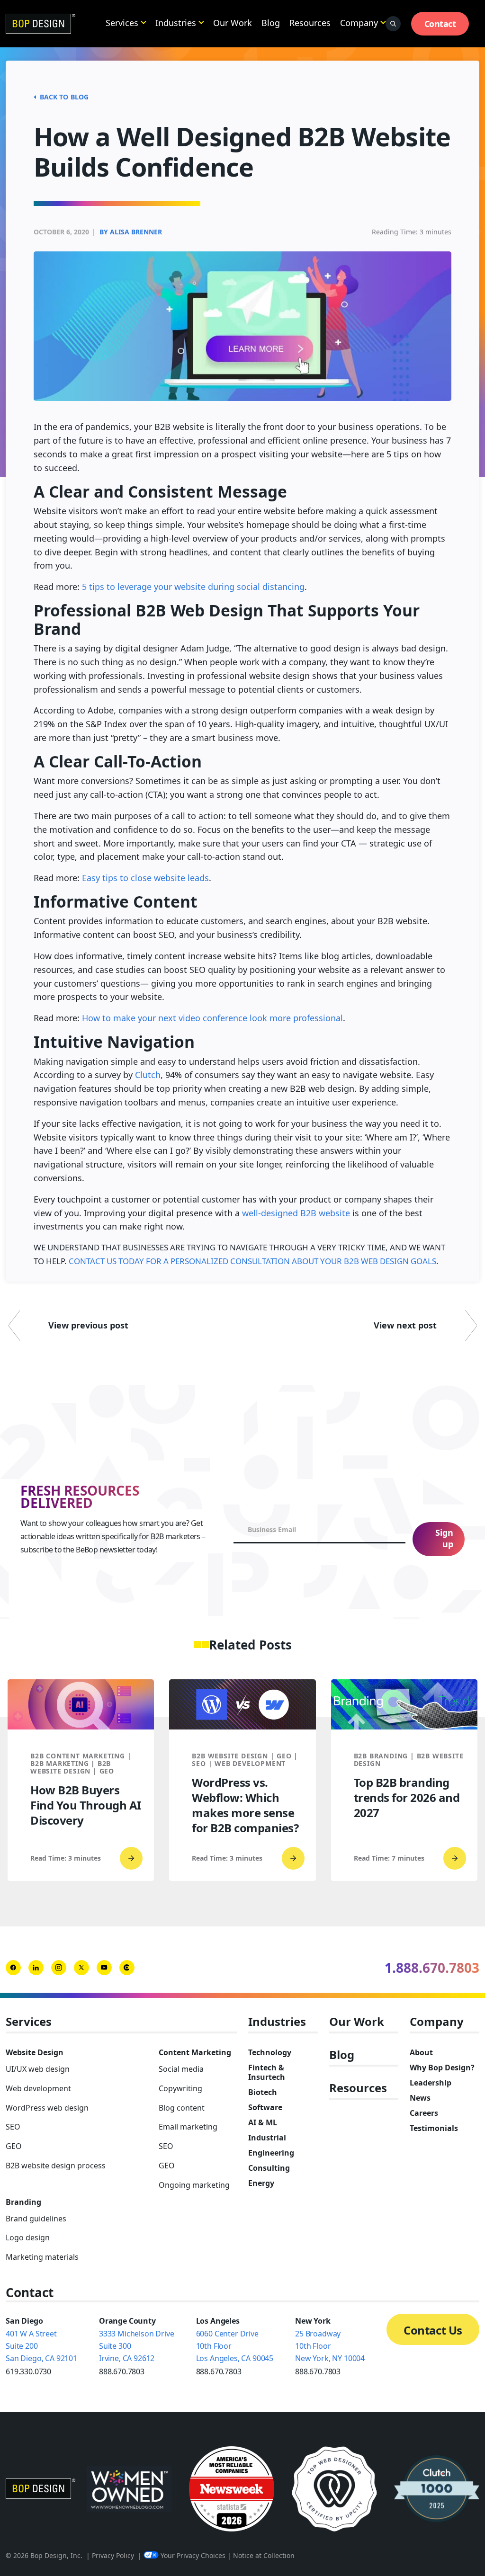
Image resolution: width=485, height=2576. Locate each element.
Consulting (269, 2168)
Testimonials (434, 2128)
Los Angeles (218, 2321)
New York (313, 2321)
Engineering (271, 2153)
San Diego (24, 2321)
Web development (38, 2088)
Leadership (431, 2083)
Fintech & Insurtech (267, 2072)
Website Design (35, 2052)
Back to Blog (64, 97)
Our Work (233, 23)
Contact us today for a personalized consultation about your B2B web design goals (252, 1261)
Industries (176, 23)
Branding (23, 2202)
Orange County (127, 2321)
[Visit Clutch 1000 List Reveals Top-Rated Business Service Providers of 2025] (437, 2489)
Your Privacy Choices (193, 2555)
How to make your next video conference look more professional (212, 1018)
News (420, 2098)
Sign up (444, 1538)
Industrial (267, 2138)
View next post (405, 1325)
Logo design (28, 2237)
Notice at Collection (264, 2555)
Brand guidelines (36, 2219)
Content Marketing (195, 2052)
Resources (310, 23)
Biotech (263, 2092)
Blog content (182, 2108)
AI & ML (263, 2122)
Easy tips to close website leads (145, 878)
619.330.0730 (28, 2371)
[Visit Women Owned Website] (129, 2489)
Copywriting (180, 2088)
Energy (261, 2183)
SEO (13, 2127)
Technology (270, 2052)
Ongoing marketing (194, 2185)
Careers (424, 2113)
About (421, 2052)
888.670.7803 (122, 2371)
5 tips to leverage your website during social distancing (193, 587)
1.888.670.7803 (432, 1968)
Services (122, 23)
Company (359, 23)
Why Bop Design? (442, 2068)
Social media (181, 2069)
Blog (271, 23)
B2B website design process (56, 2166)
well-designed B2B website (296, 1213)
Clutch (148, 1075)
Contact (440, 24)
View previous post (88, 1325)
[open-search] (393, 24)
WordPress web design (47, 2108)
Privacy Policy (113, 2555)
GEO (14, 2146)
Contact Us (433, 2330)
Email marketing (188, 2127)
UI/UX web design (38, 2069)
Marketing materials (42, 2257)
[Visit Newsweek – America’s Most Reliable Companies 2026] (232, 2489)
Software (265, 2107)
